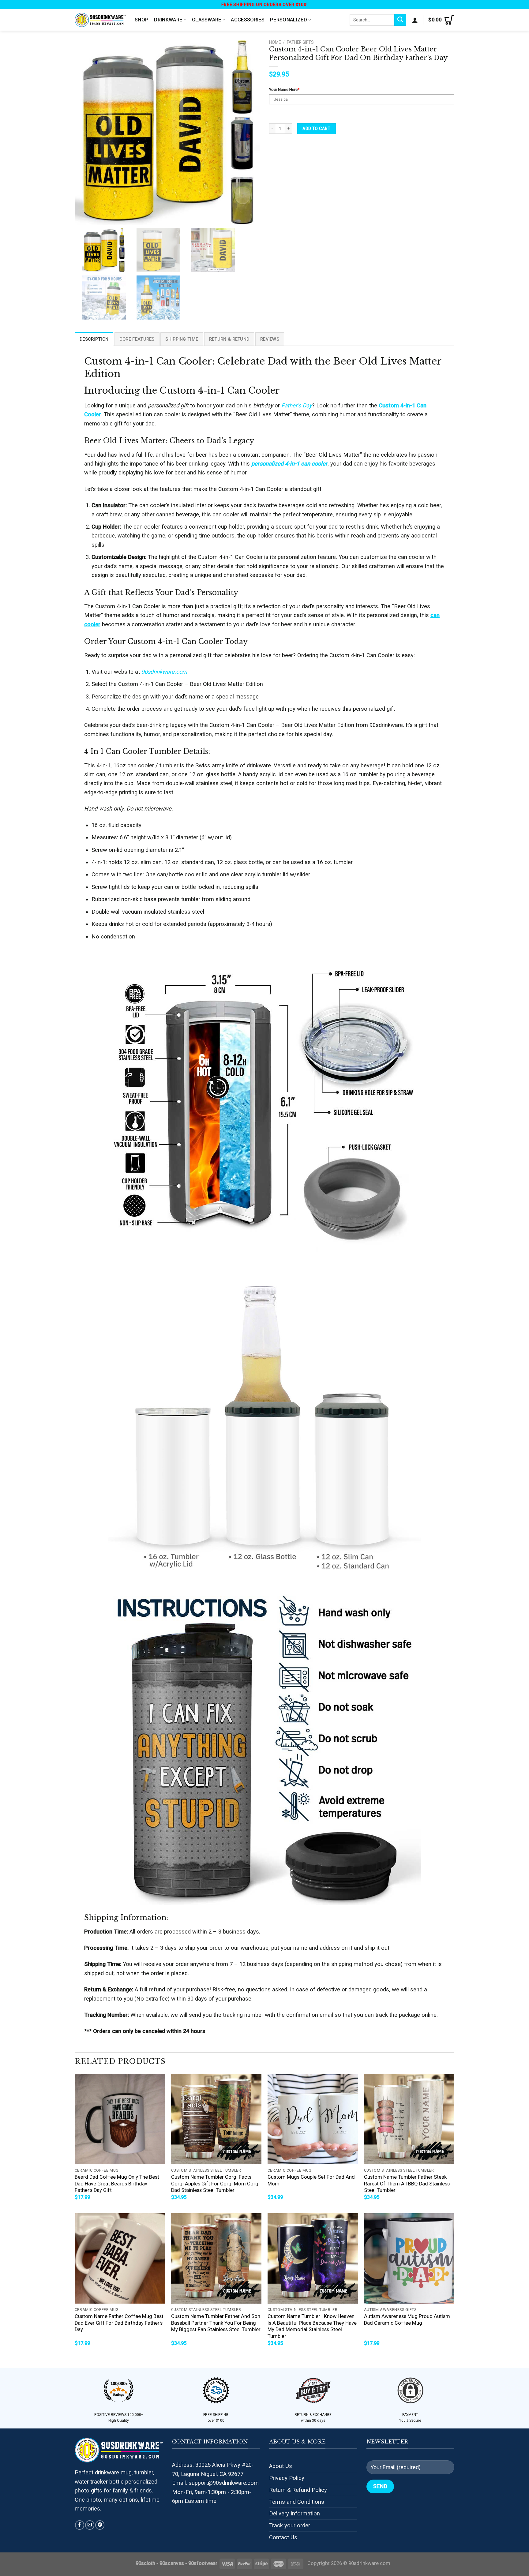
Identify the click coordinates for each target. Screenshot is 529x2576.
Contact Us (283, 2537)
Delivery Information (295, 2513)
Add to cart (316, 129)
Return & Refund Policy (298, 2490)
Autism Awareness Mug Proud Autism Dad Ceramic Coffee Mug (407, 2320)
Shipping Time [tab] (182, 339)
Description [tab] (94, 339)
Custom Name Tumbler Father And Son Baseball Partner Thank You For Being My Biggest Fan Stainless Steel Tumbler (216, 2323)
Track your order (290, 2525)
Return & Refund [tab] (229, 339)
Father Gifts (300, 42)
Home (275, 42)
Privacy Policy (287, 2478)
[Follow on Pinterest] (100, 2525)
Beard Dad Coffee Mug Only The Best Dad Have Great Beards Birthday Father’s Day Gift (117, 2184)
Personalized (289, 20)
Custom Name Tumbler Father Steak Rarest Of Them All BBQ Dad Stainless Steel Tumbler (407, 2184)
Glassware (207, 20)
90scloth (145, 2563)
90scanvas (172, 2563)
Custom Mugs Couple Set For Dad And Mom (311, 2180)
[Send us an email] (90, 2525)
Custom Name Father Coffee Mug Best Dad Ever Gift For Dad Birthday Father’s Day (119, 2323)
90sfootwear (203, 2563)
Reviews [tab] (270, 339)
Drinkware (168, 20)
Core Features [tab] (137, 339)
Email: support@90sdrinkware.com (215, 2483)
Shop (142, 20)
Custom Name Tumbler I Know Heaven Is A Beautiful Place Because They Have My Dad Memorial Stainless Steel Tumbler (312, 2326)
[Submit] (400, 20)
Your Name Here (284, 90)
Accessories (248, 20)
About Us (281, 2466)
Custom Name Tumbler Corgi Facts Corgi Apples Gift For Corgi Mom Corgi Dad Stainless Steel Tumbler (215, 2184)
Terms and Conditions (297, 2502)
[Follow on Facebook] (80, 2525)
